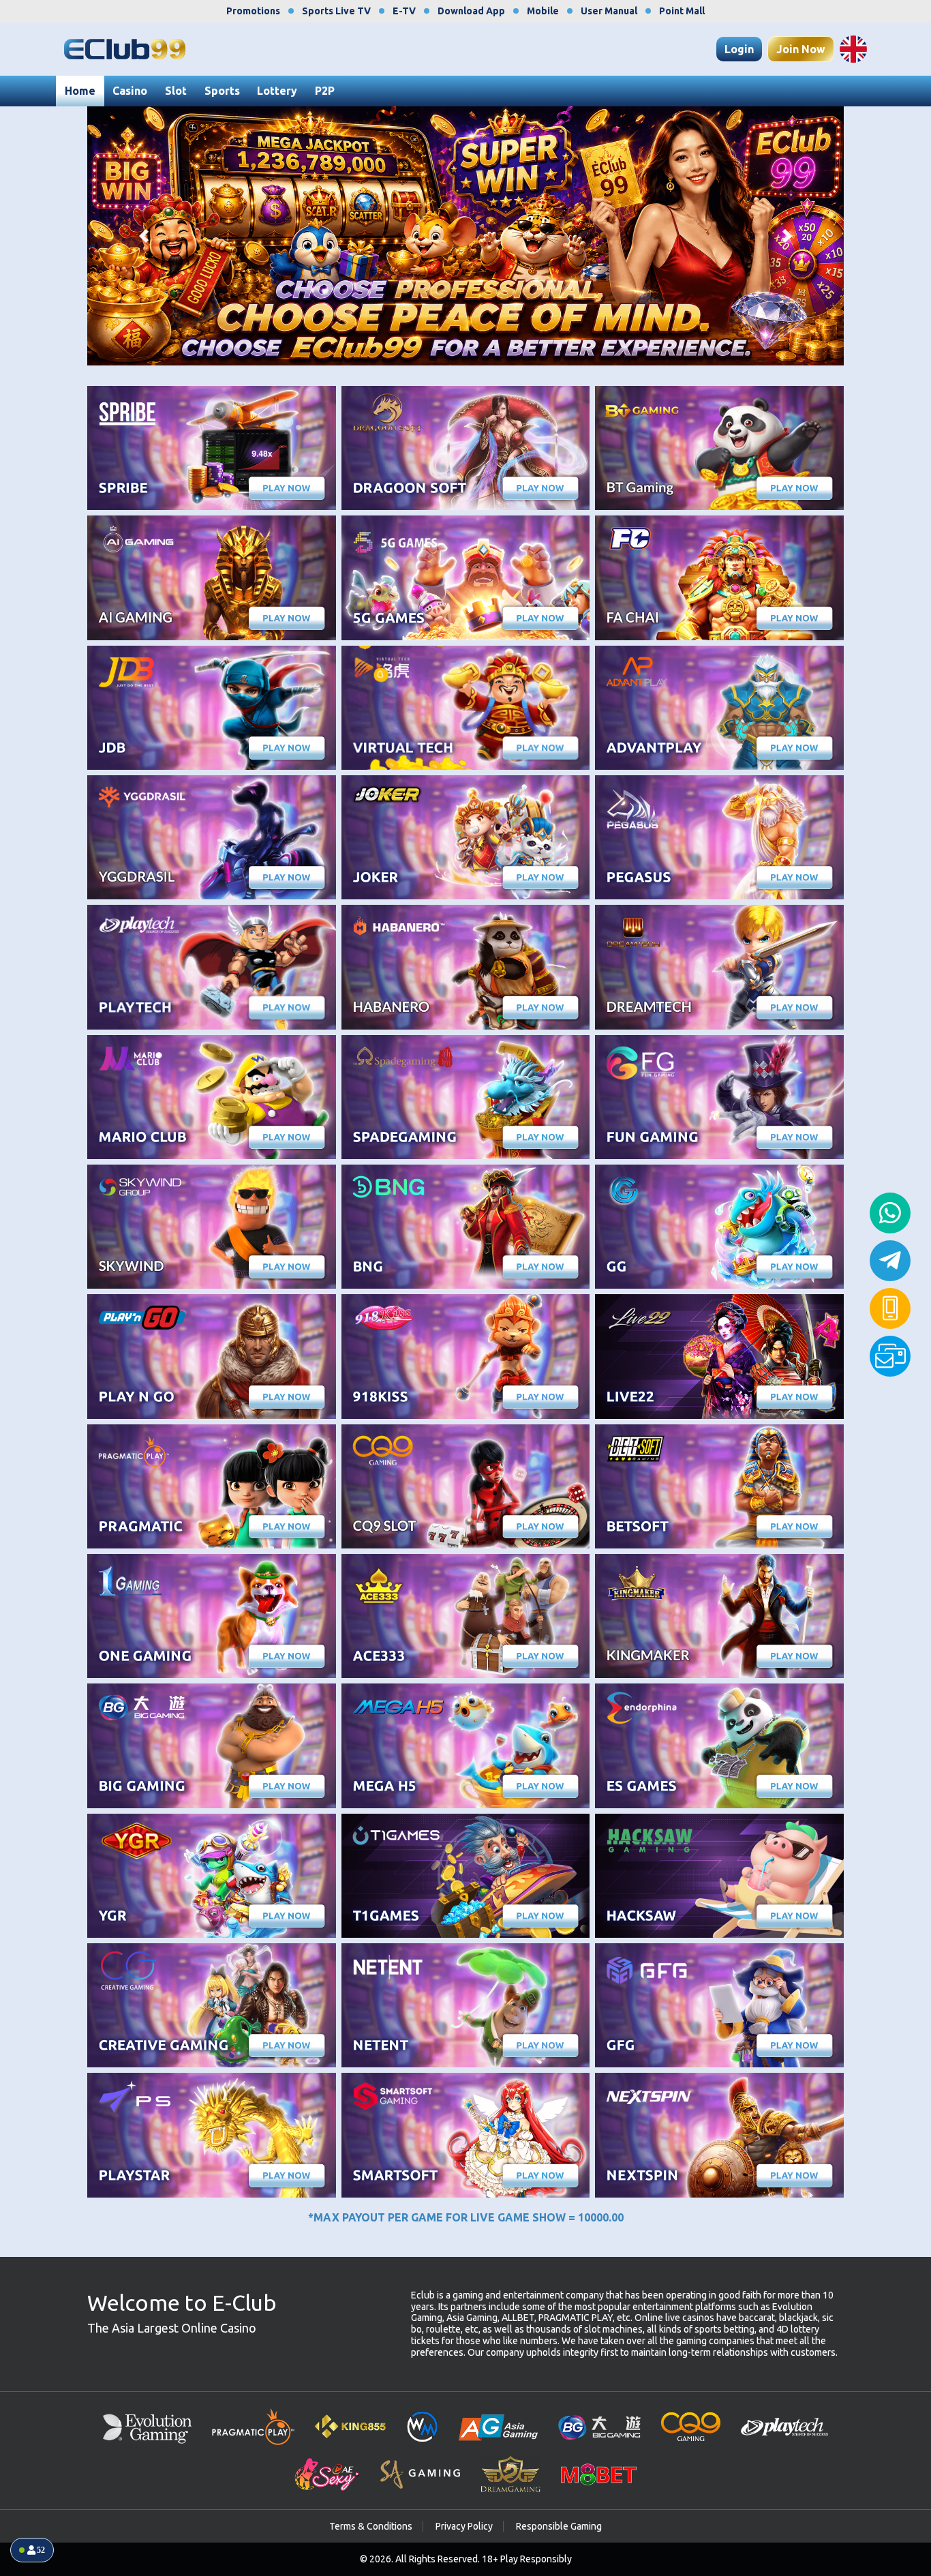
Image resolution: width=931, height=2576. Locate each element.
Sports (222, 91)
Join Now (801, 49)
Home (80, 91)
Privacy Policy (464, 2526)
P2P (325, 91)
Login (739, 49)
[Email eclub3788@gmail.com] (890, 1356)
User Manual (609, 11)
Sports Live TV (336, 11)
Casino (130, 91)
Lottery (277, 91)
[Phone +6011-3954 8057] (890, 1308)
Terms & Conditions (371, 2526)
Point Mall (682, 11)
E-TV (404, 11)
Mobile (543, 11)
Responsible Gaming (559, 2526)
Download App (471, 11)
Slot (176, 91)
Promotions (253, 11)
